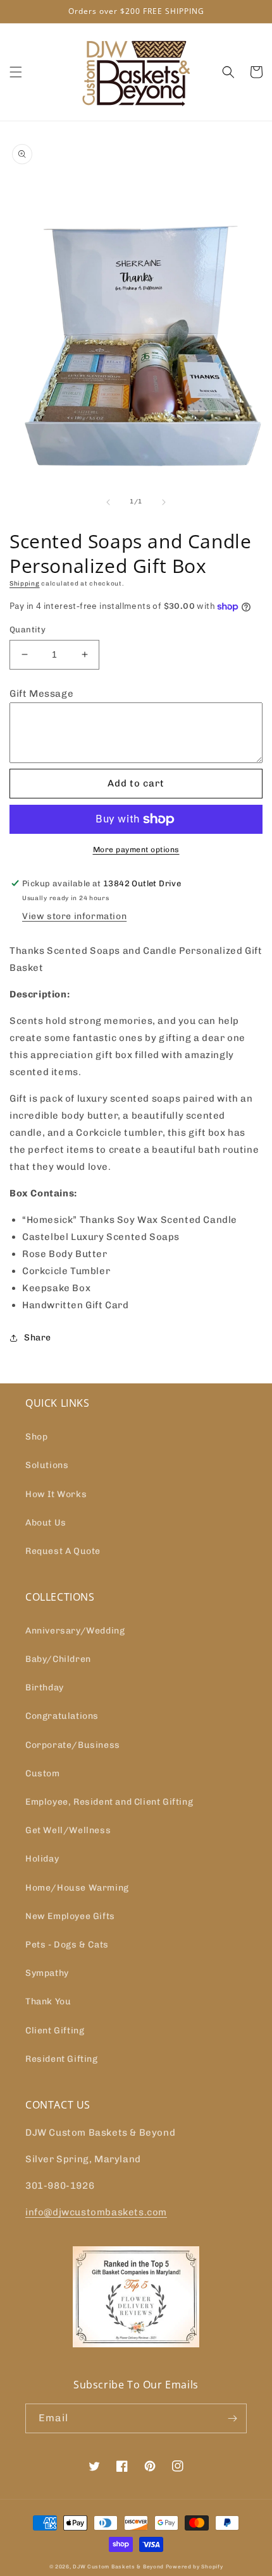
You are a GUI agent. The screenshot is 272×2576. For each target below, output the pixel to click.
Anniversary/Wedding (75, 1631)
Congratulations (62, 1716)
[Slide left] (108, 502)
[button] (16, 72)
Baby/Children (58, 1659)
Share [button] (38, 1338)
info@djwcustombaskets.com (96, 2212)
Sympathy (47, 1973)
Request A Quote (63, 1551)
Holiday (42, 1859)
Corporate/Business (73, 1745)
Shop (36, 1437)
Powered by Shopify (195, 2567)
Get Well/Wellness (68, 1830)
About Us (46, 1523)
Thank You (48, 2001)
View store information (74, 916)
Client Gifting (55, 2031)
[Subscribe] (232, 2418)
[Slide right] (164, 502)
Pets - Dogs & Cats (67, 1945)
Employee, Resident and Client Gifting (109, 1802)
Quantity (28, 629)
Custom (43, 1773)
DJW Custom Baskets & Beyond (118, 2567)
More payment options (136, 850)
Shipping (25, 584)
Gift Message (41, 694)
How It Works (56, 1494)
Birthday (45, 1688)
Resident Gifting (62, 2059)
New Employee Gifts (70, 1916)
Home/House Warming (77, 1888)
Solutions (47, 1465)
